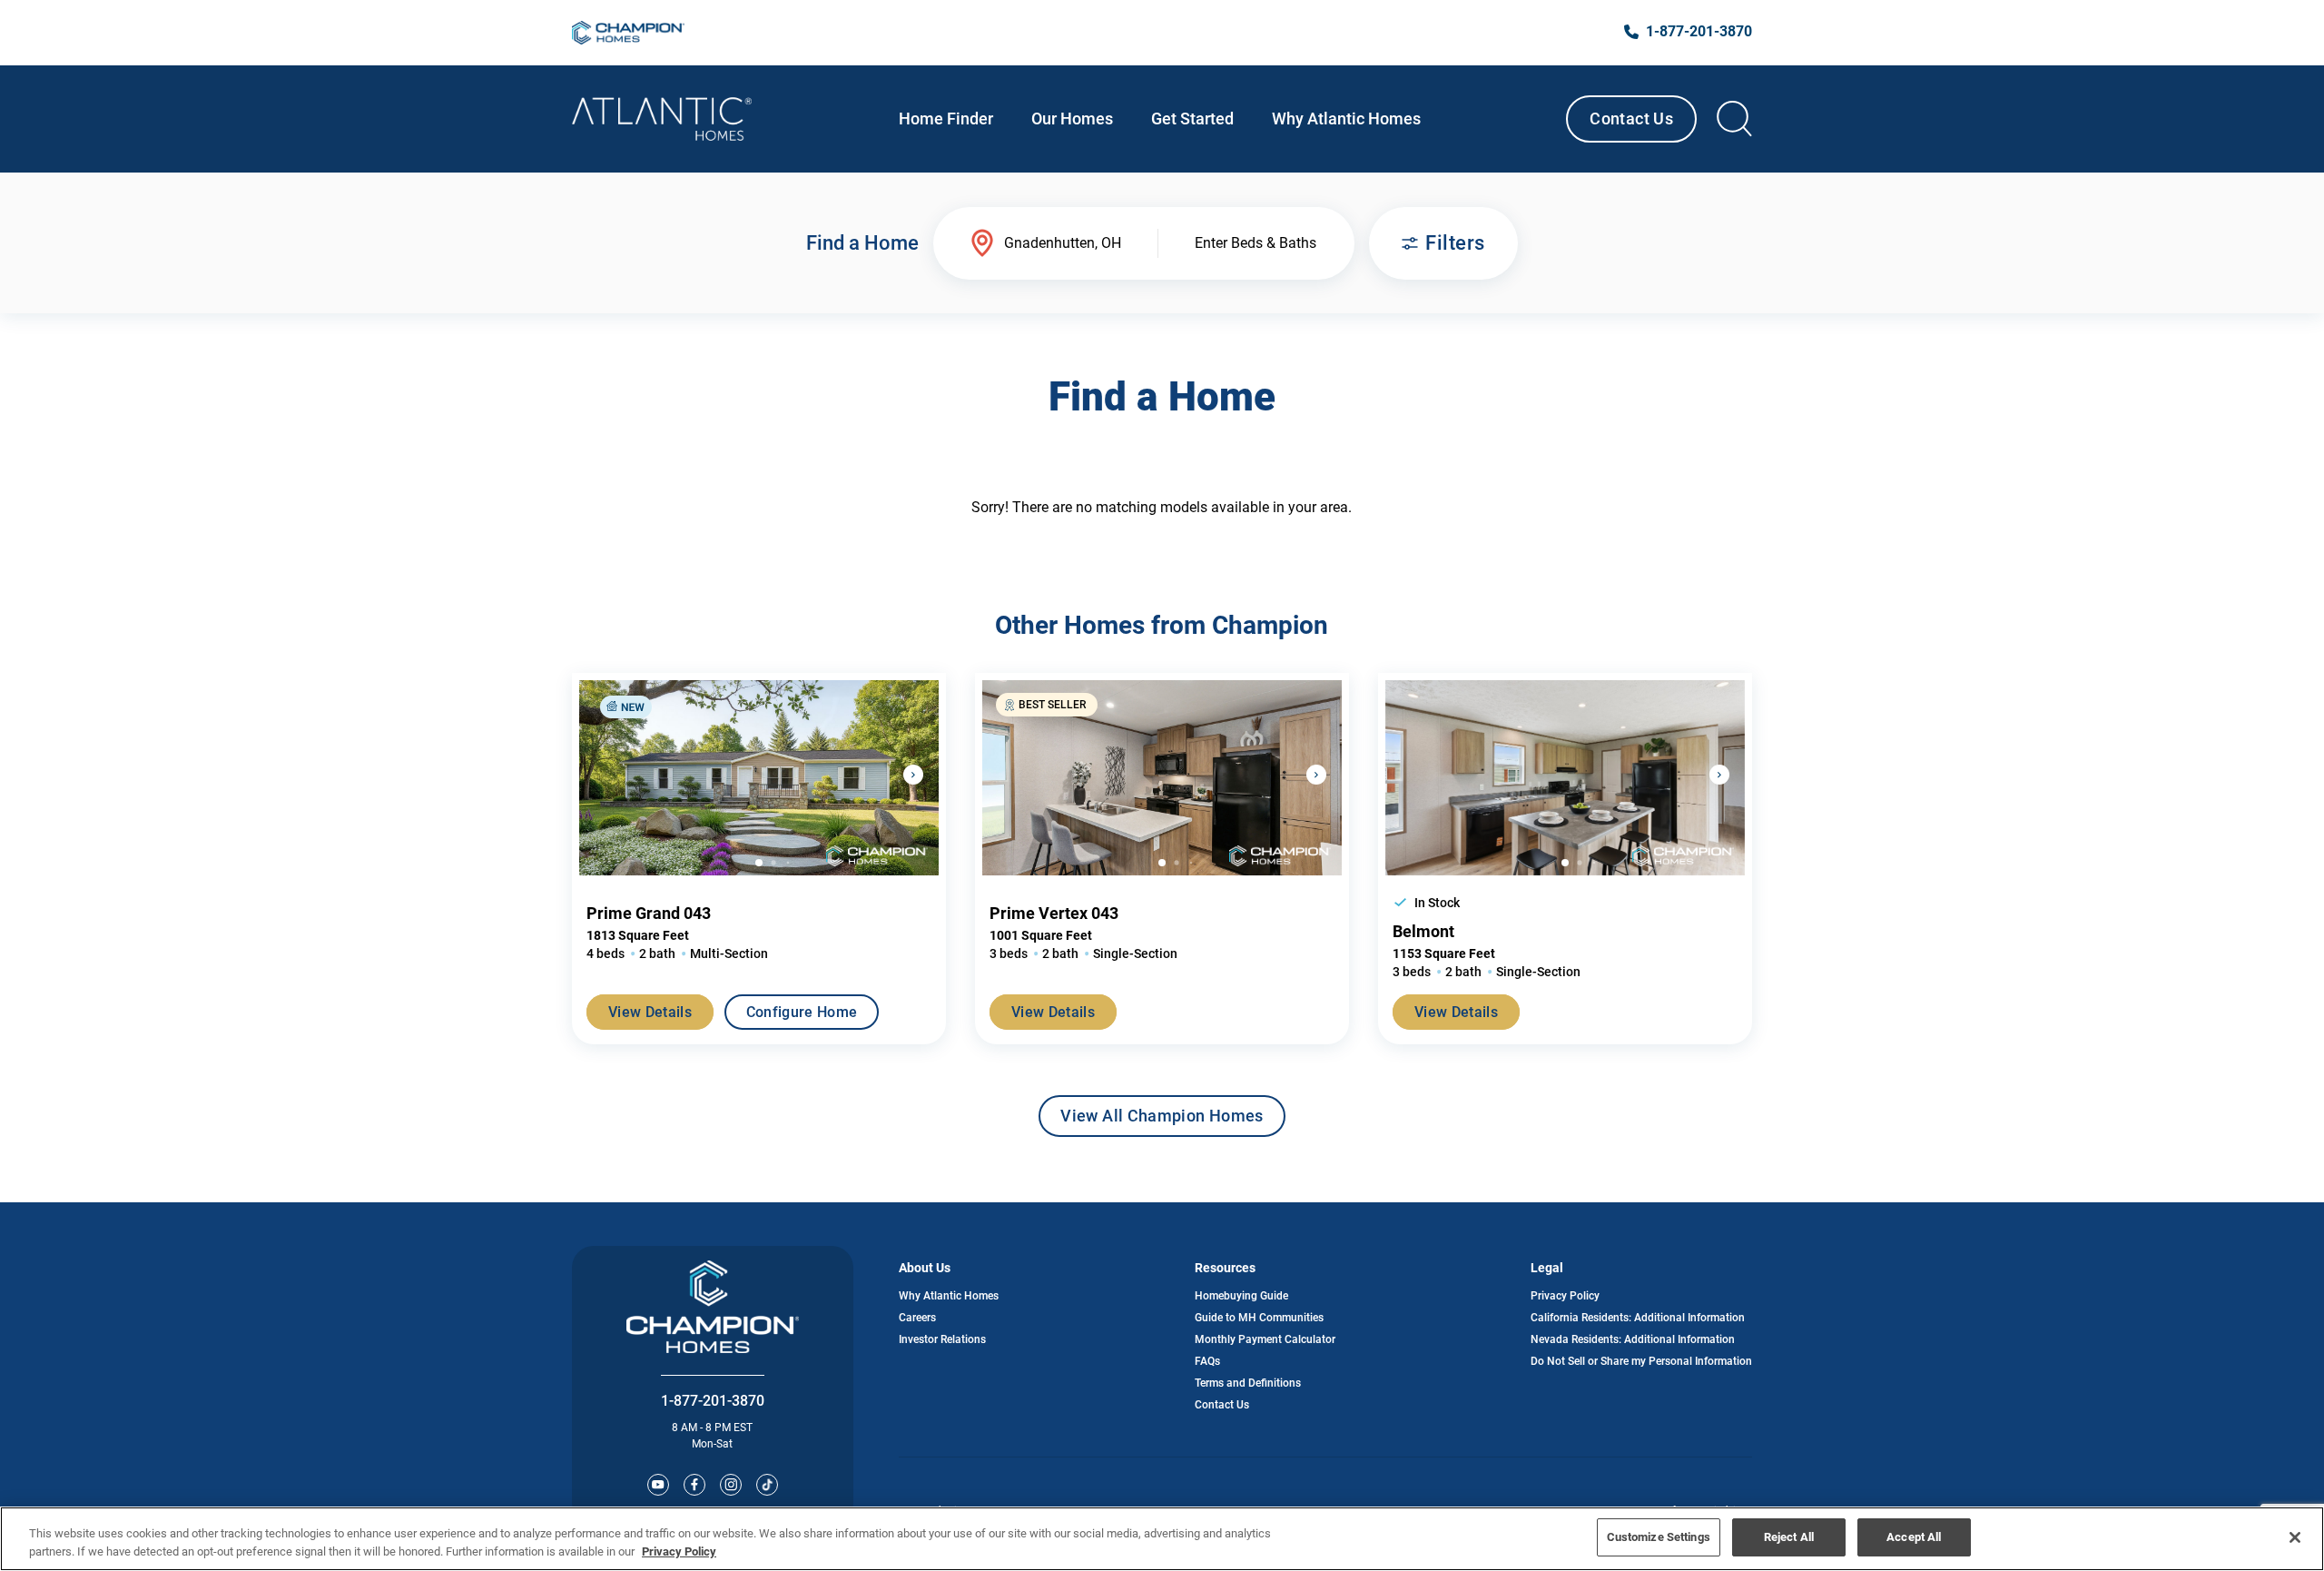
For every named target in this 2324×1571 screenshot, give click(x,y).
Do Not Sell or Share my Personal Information (1641, 1361)
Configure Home (802, 1012)
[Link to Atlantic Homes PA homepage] (662, 119)
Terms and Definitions (1248, 1383)
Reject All (1789, 1537)
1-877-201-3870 (713, 1401)
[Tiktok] (767, 1485)
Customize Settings (1659, 1537)
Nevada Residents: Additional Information (1633, 1339)
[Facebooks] (694, 1485)
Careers (917, 1318)
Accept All (1914, 1537)
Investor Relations (942, 1339)
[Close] (2295, 1537)
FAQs (1207, 1361)
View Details (650, 1012)
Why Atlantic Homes (949, 1296)
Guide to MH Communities (1259, 1318)
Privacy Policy (1565, 1296)
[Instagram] (731, 1485)
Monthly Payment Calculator (1265, 1339)
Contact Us (1631, 119)
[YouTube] (658, 1485)
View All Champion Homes (1162, 1121)
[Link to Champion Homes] (628, 33)
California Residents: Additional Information (1638, 1318)
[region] (1162, 1539)
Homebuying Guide (1241, 1296)
